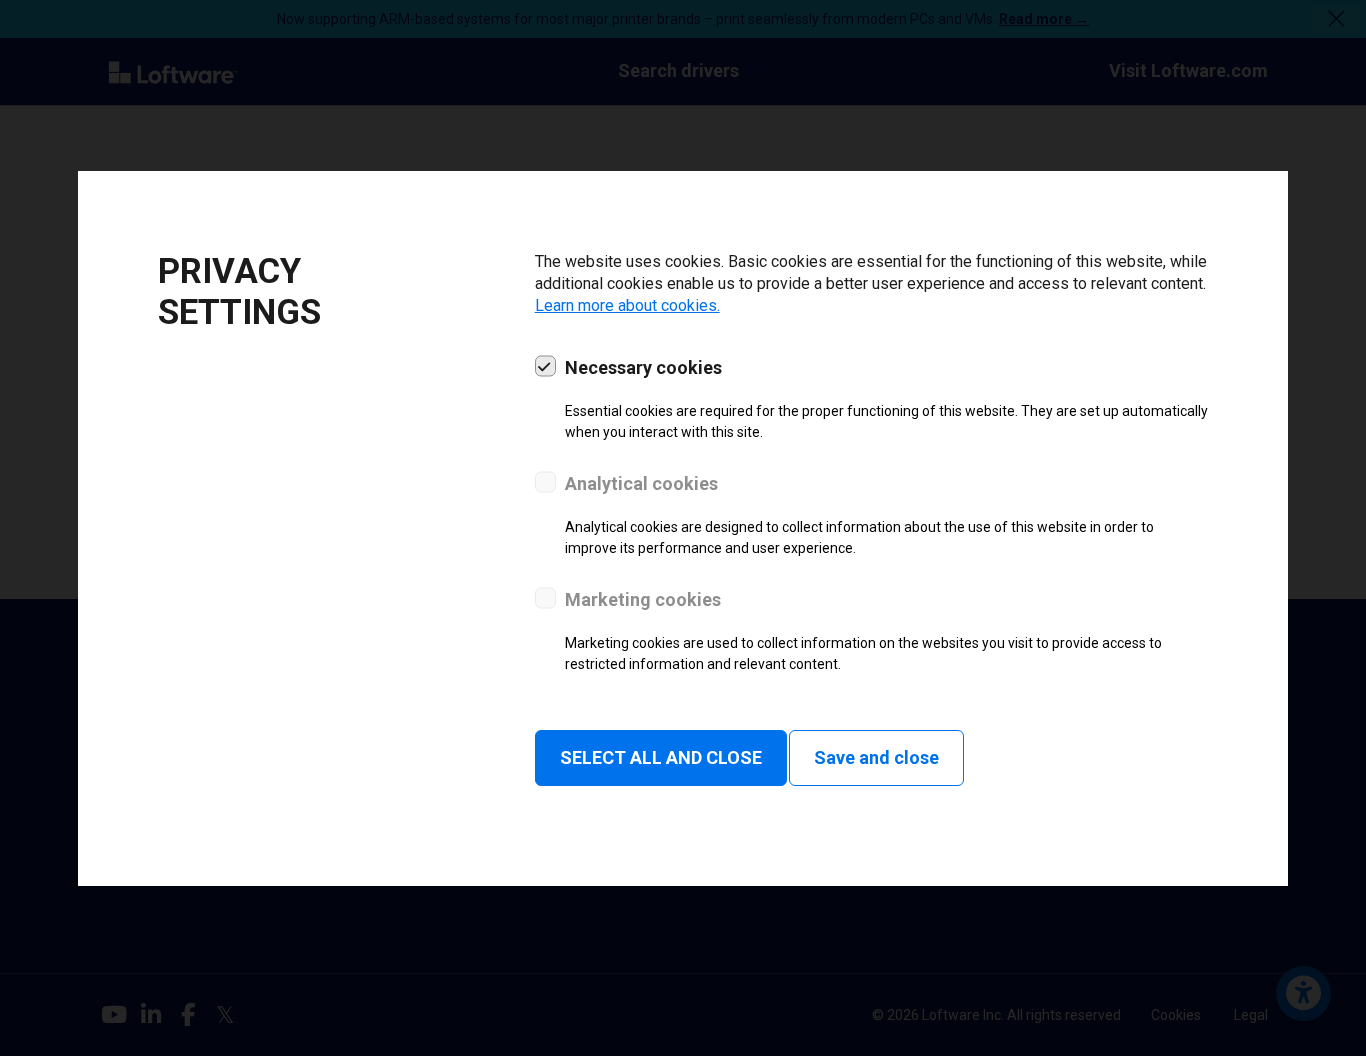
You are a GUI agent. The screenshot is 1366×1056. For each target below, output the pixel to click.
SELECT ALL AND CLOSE (661, 757)
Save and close (876, 757)
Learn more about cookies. (627, 305)
